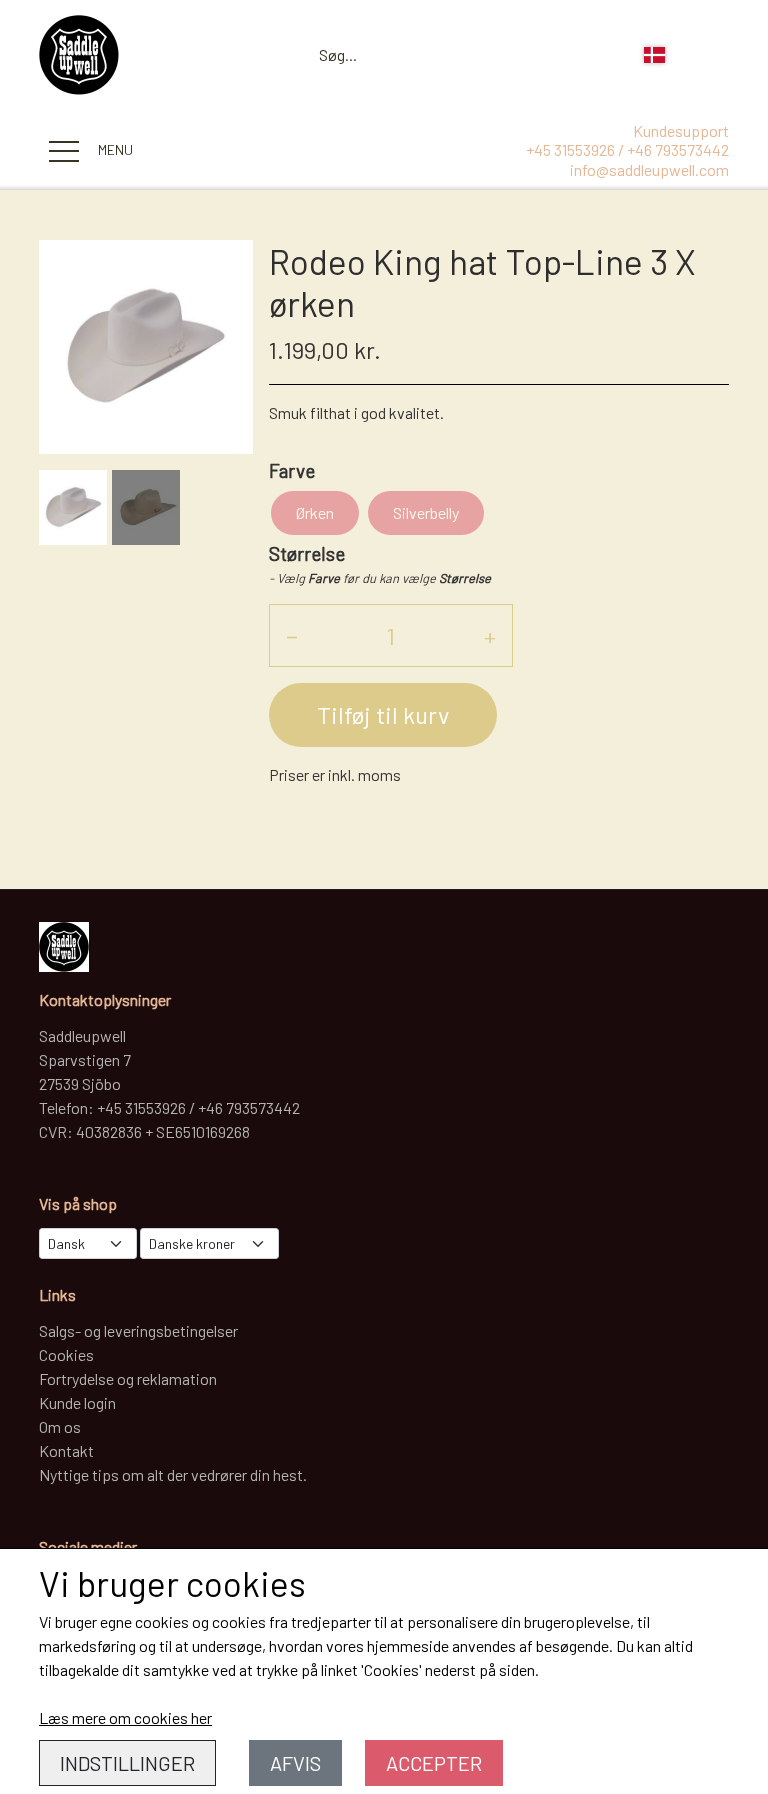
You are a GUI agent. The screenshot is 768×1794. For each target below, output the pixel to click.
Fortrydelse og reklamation (128, 1378)
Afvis (295, 1763)
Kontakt (66, 1450)
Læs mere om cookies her (125, 1717)
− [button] (292, 635)
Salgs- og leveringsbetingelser (138, 1330)
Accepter (434, 1763)
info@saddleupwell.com (649, 169)
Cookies (66, 1354)
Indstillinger (127, 1763)
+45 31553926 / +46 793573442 (627, 149)
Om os (60, 1426)
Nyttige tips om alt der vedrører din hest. (173, 1474)
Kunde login (77, 1402)
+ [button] (490, 635)
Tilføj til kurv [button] (383, 714)
